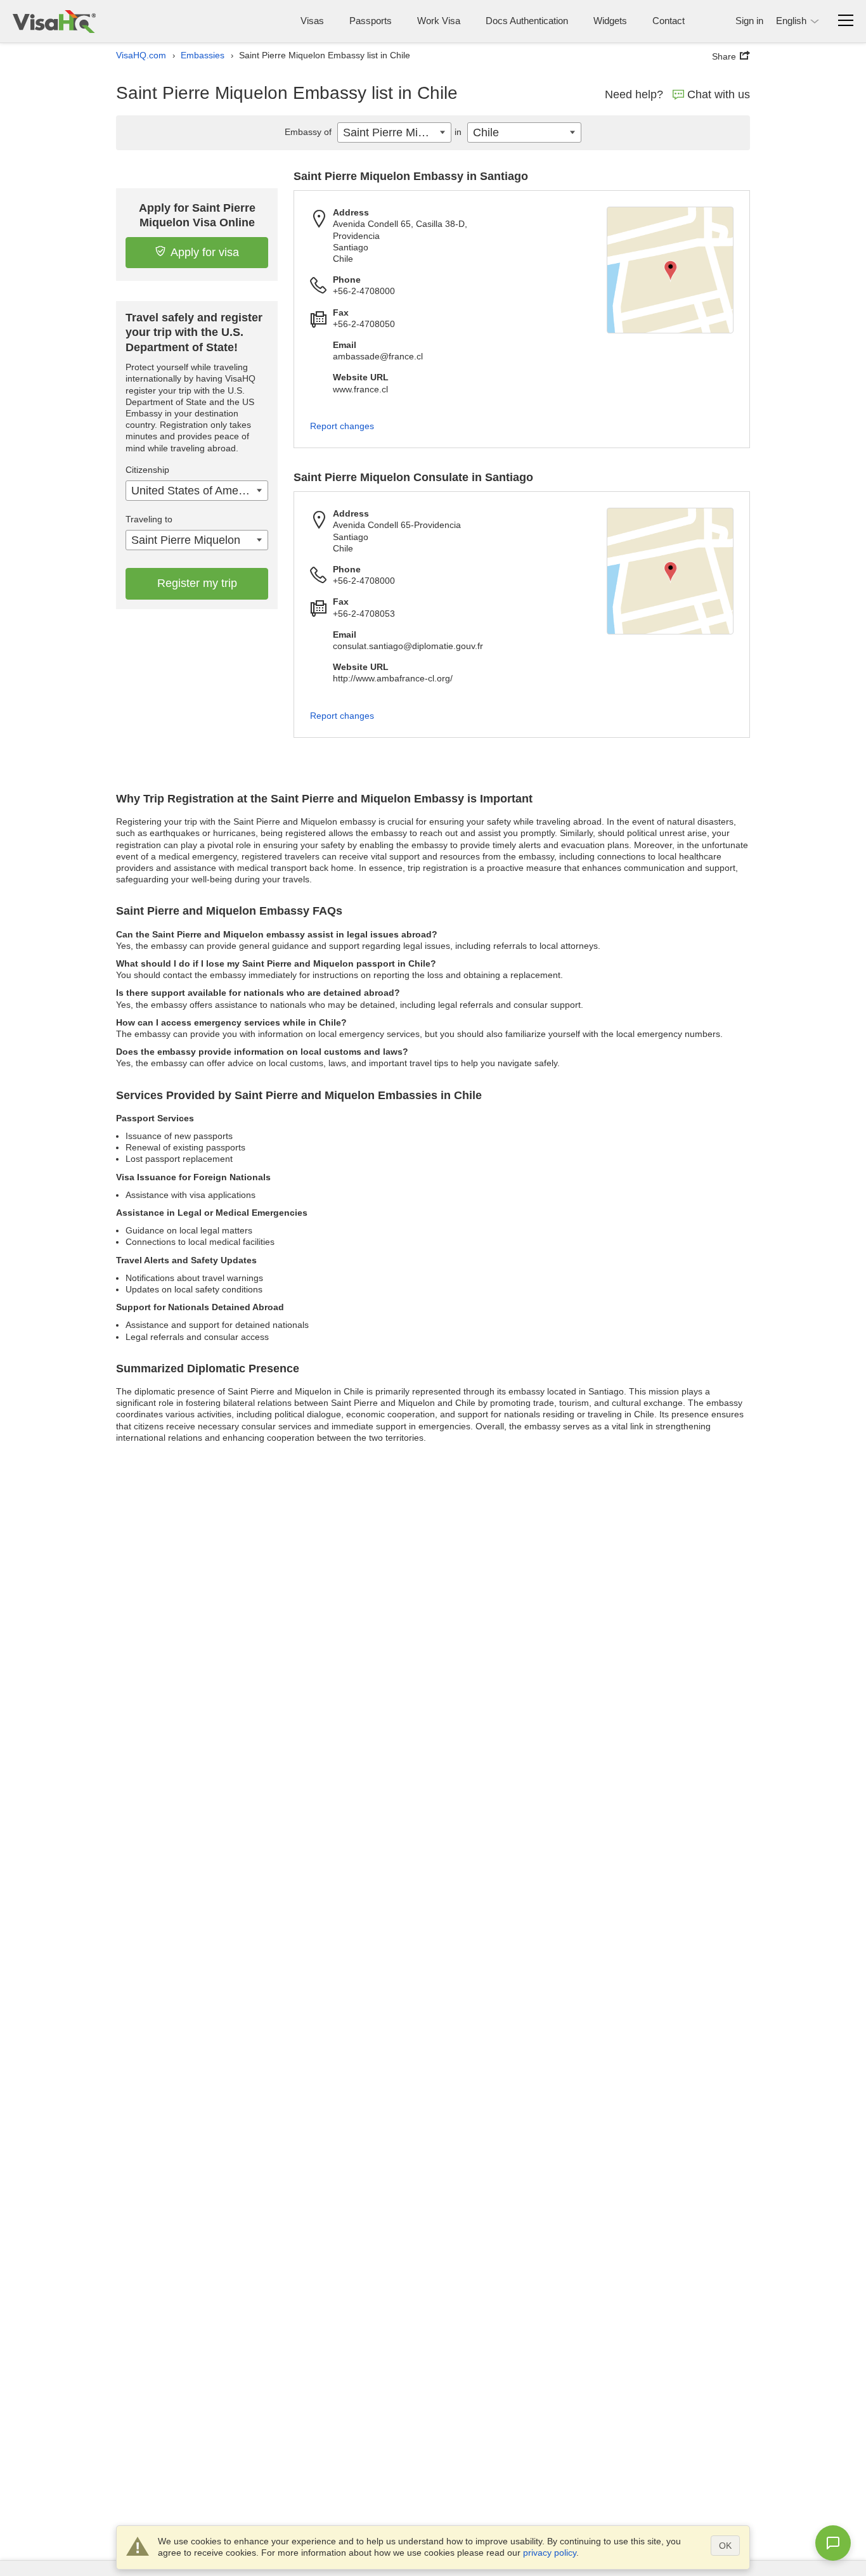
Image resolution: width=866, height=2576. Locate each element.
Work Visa (439, 21)
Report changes (342, 426)
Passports (371, 21)
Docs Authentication (527, 21)
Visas (312, 21)
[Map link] (670, 270)
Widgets (610, 21)
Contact (669, 21)
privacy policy (550, 2553)
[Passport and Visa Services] (54, 21)
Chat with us (719, 94)
